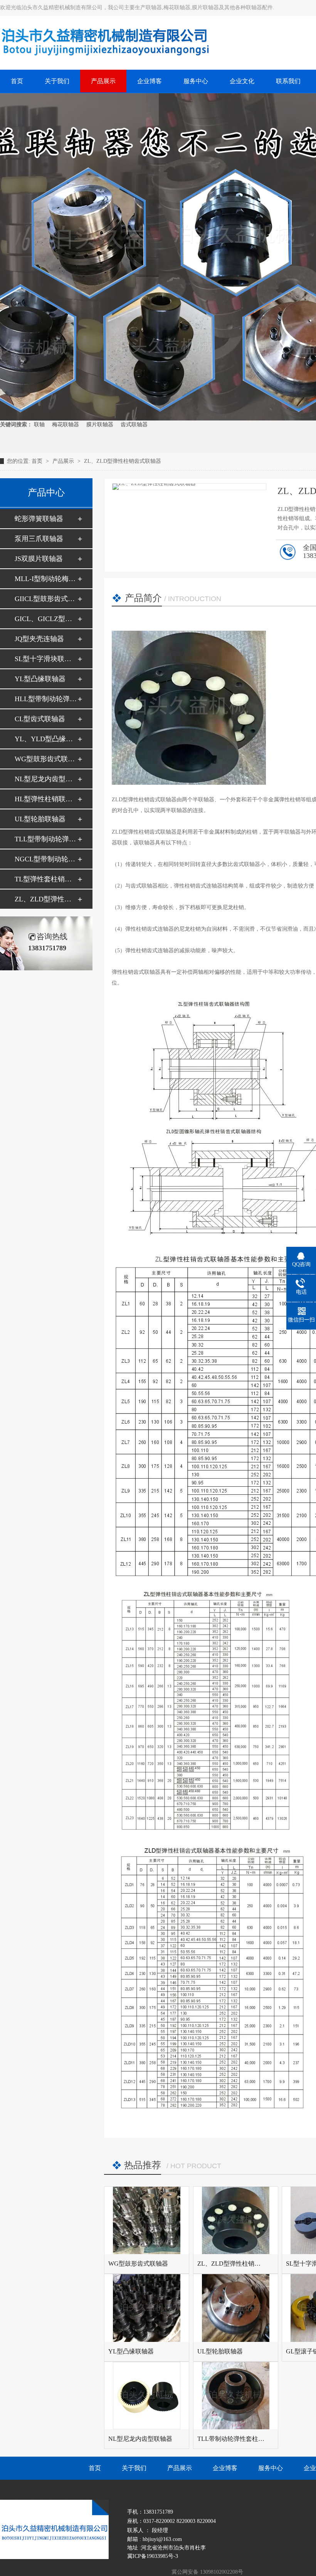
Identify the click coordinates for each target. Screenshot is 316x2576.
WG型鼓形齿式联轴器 (46, 759)
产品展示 (64, 461)
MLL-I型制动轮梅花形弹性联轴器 (46, 579)
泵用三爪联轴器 (39, 539)
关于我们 (134, 2468)
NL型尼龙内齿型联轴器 (46, 779)
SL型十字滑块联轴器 (46, 659)
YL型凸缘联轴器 (40, 679)
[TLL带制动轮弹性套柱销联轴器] (236, 2396)
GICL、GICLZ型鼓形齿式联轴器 (46, 619)
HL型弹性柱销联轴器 (46, 799)
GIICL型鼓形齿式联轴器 (46, 599)
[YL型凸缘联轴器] (147, 2308)
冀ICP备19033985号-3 (153, 2556)
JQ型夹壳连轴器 (39, 639)
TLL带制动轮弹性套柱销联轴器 (240, 2439)
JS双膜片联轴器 (39, 559)
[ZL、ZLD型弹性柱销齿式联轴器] (236, 2220)
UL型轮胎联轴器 (40, 819)
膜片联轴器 (100, 425)
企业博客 (225, 2468)
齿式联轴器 (134, 425)
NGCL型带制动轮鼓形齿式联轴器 (46, 859)
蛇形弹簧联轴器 (39, 519)
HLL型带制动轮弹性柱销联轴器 (46, 699)
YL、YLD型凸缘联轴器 (46, 739)
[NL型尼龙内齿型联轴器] (147, 2396)
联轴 (39, 425)
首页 (38, 461)
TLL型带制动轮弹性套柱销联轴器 (46, 839)
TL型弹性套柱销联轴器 (46, 879)
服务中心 (271, 2468)
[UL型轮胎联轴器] (236, 2308)
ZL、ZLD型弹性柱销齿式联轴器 (123, 461)
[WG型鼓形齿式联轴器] (147, 2220)
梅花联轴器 (66, 425)
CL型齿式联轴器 (40, 719)
